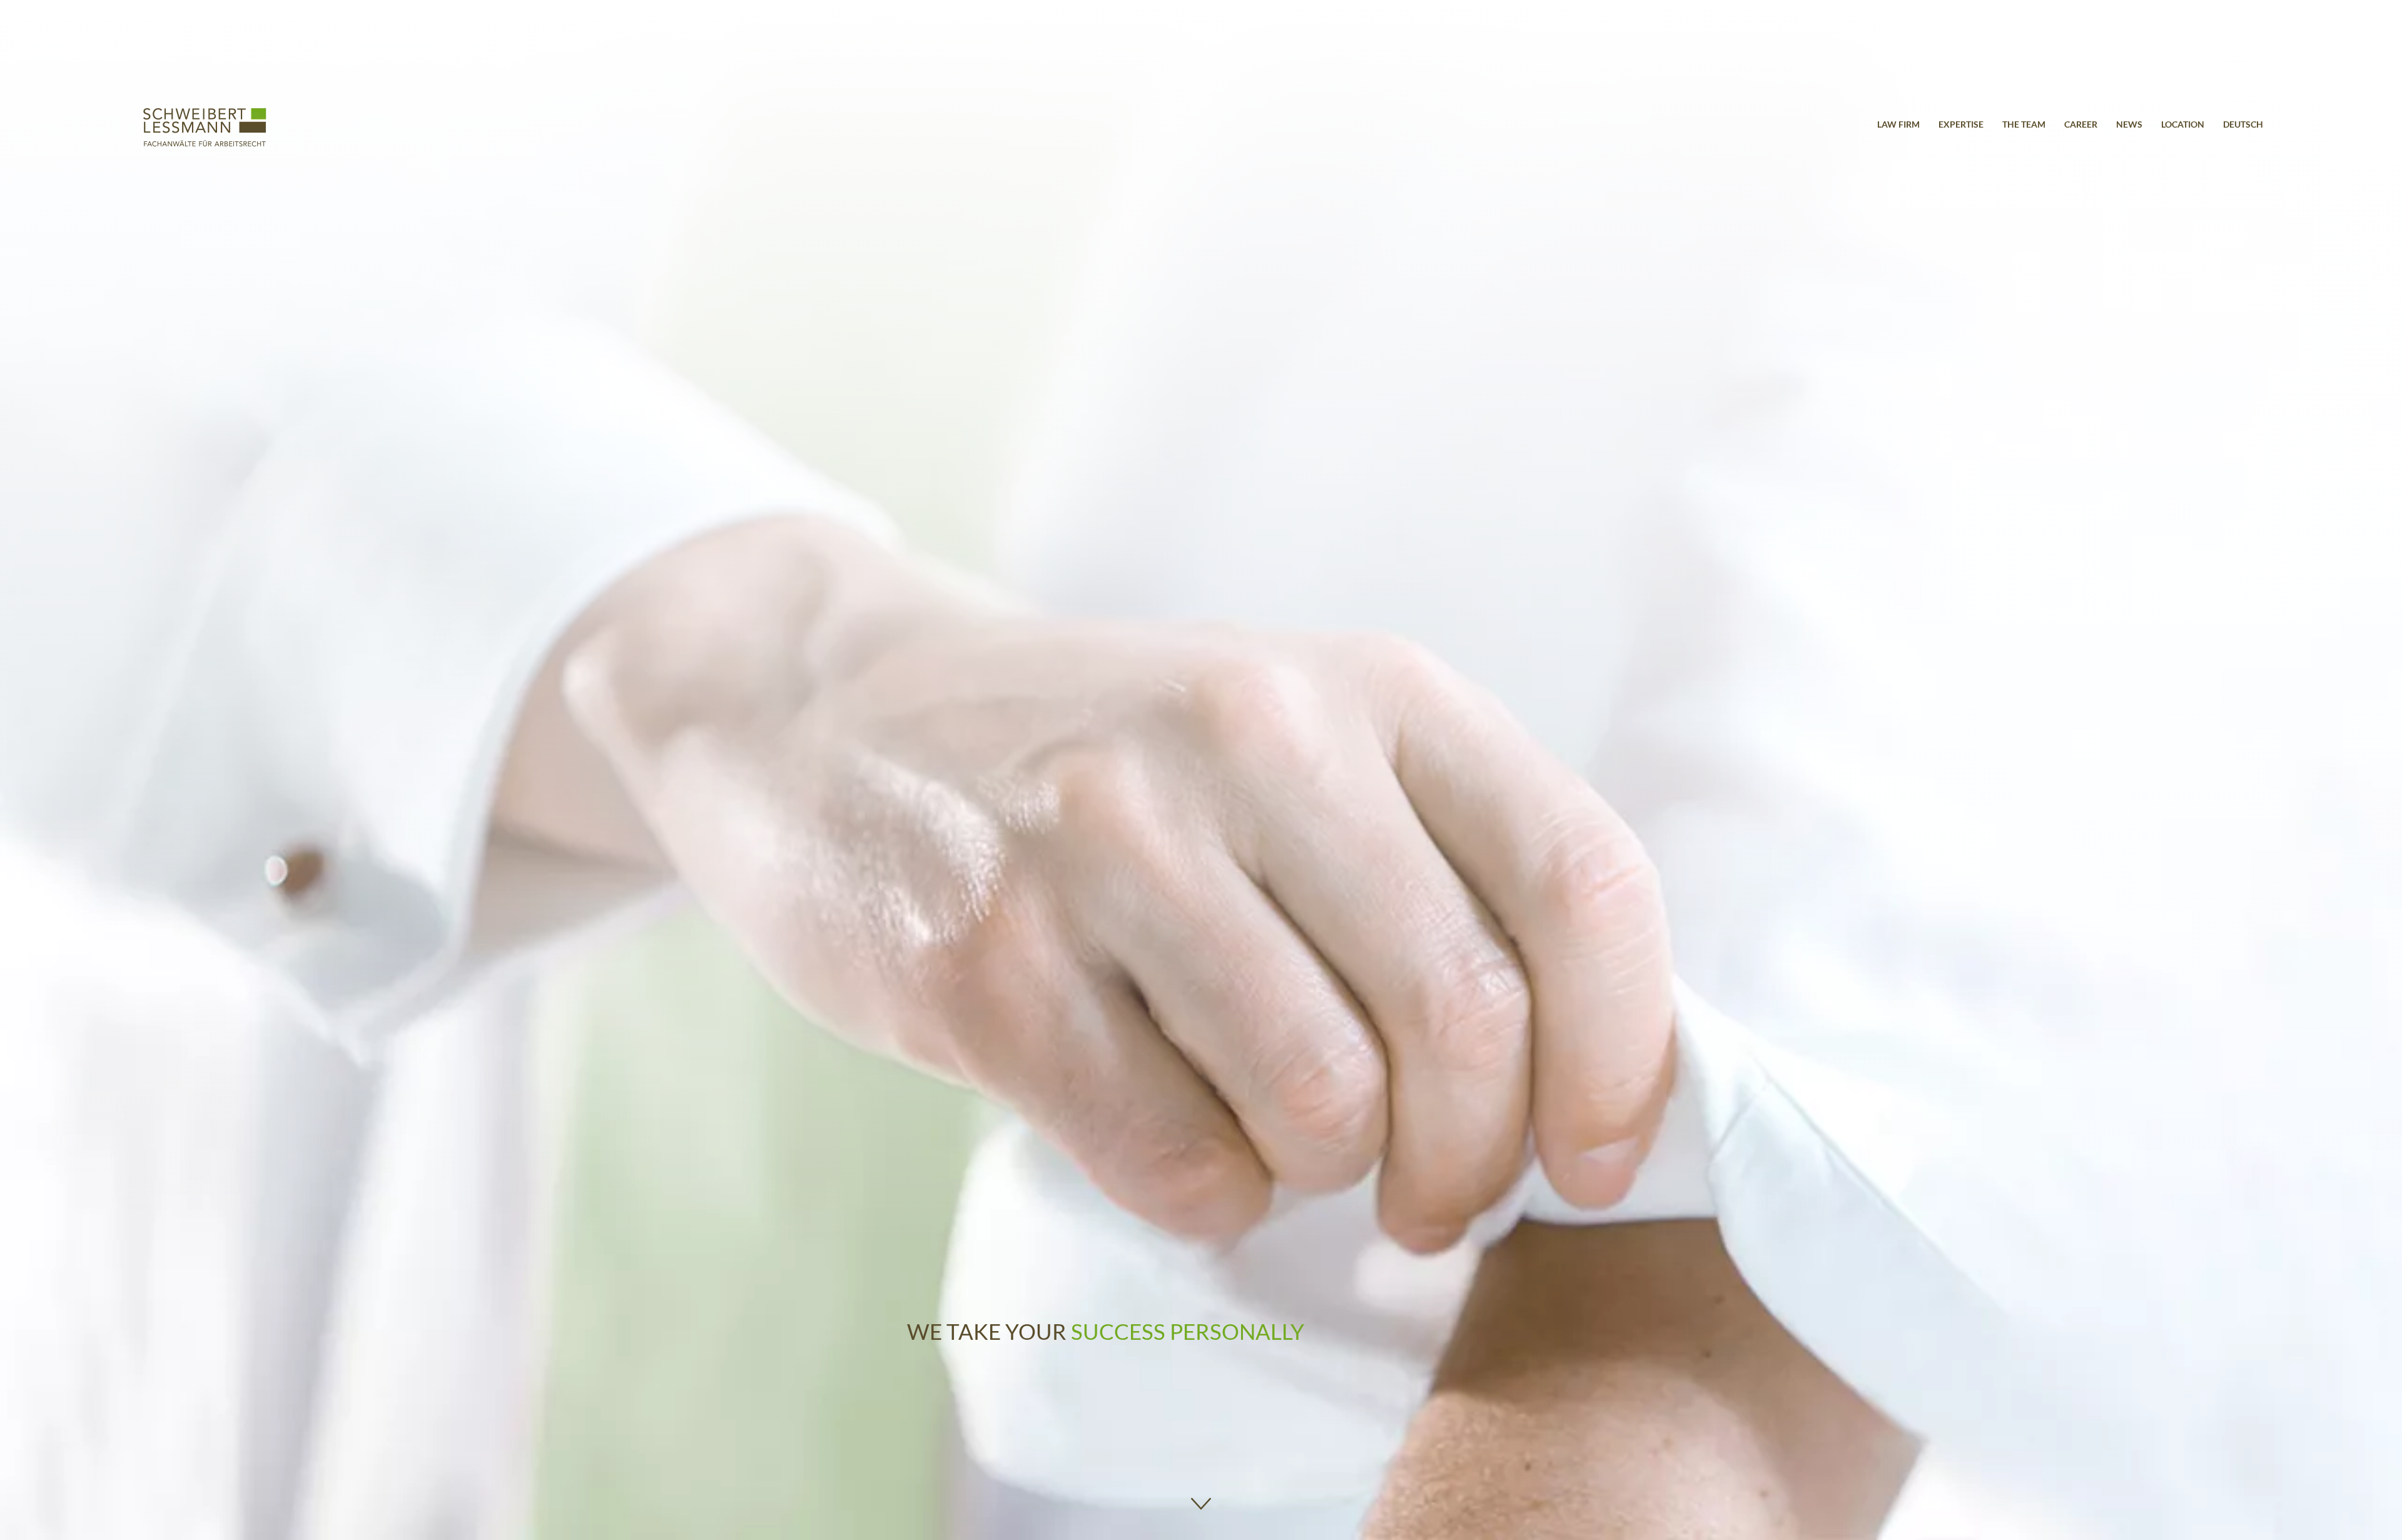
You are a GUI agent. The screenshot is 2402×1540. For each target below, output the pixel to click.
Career (2081, 124)
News (2129, 124)
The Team (2024, 124)
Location (2183, 124)
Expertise (1961, 124)
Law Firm (1898, 124)
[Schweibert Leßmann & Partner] (205, 143)
